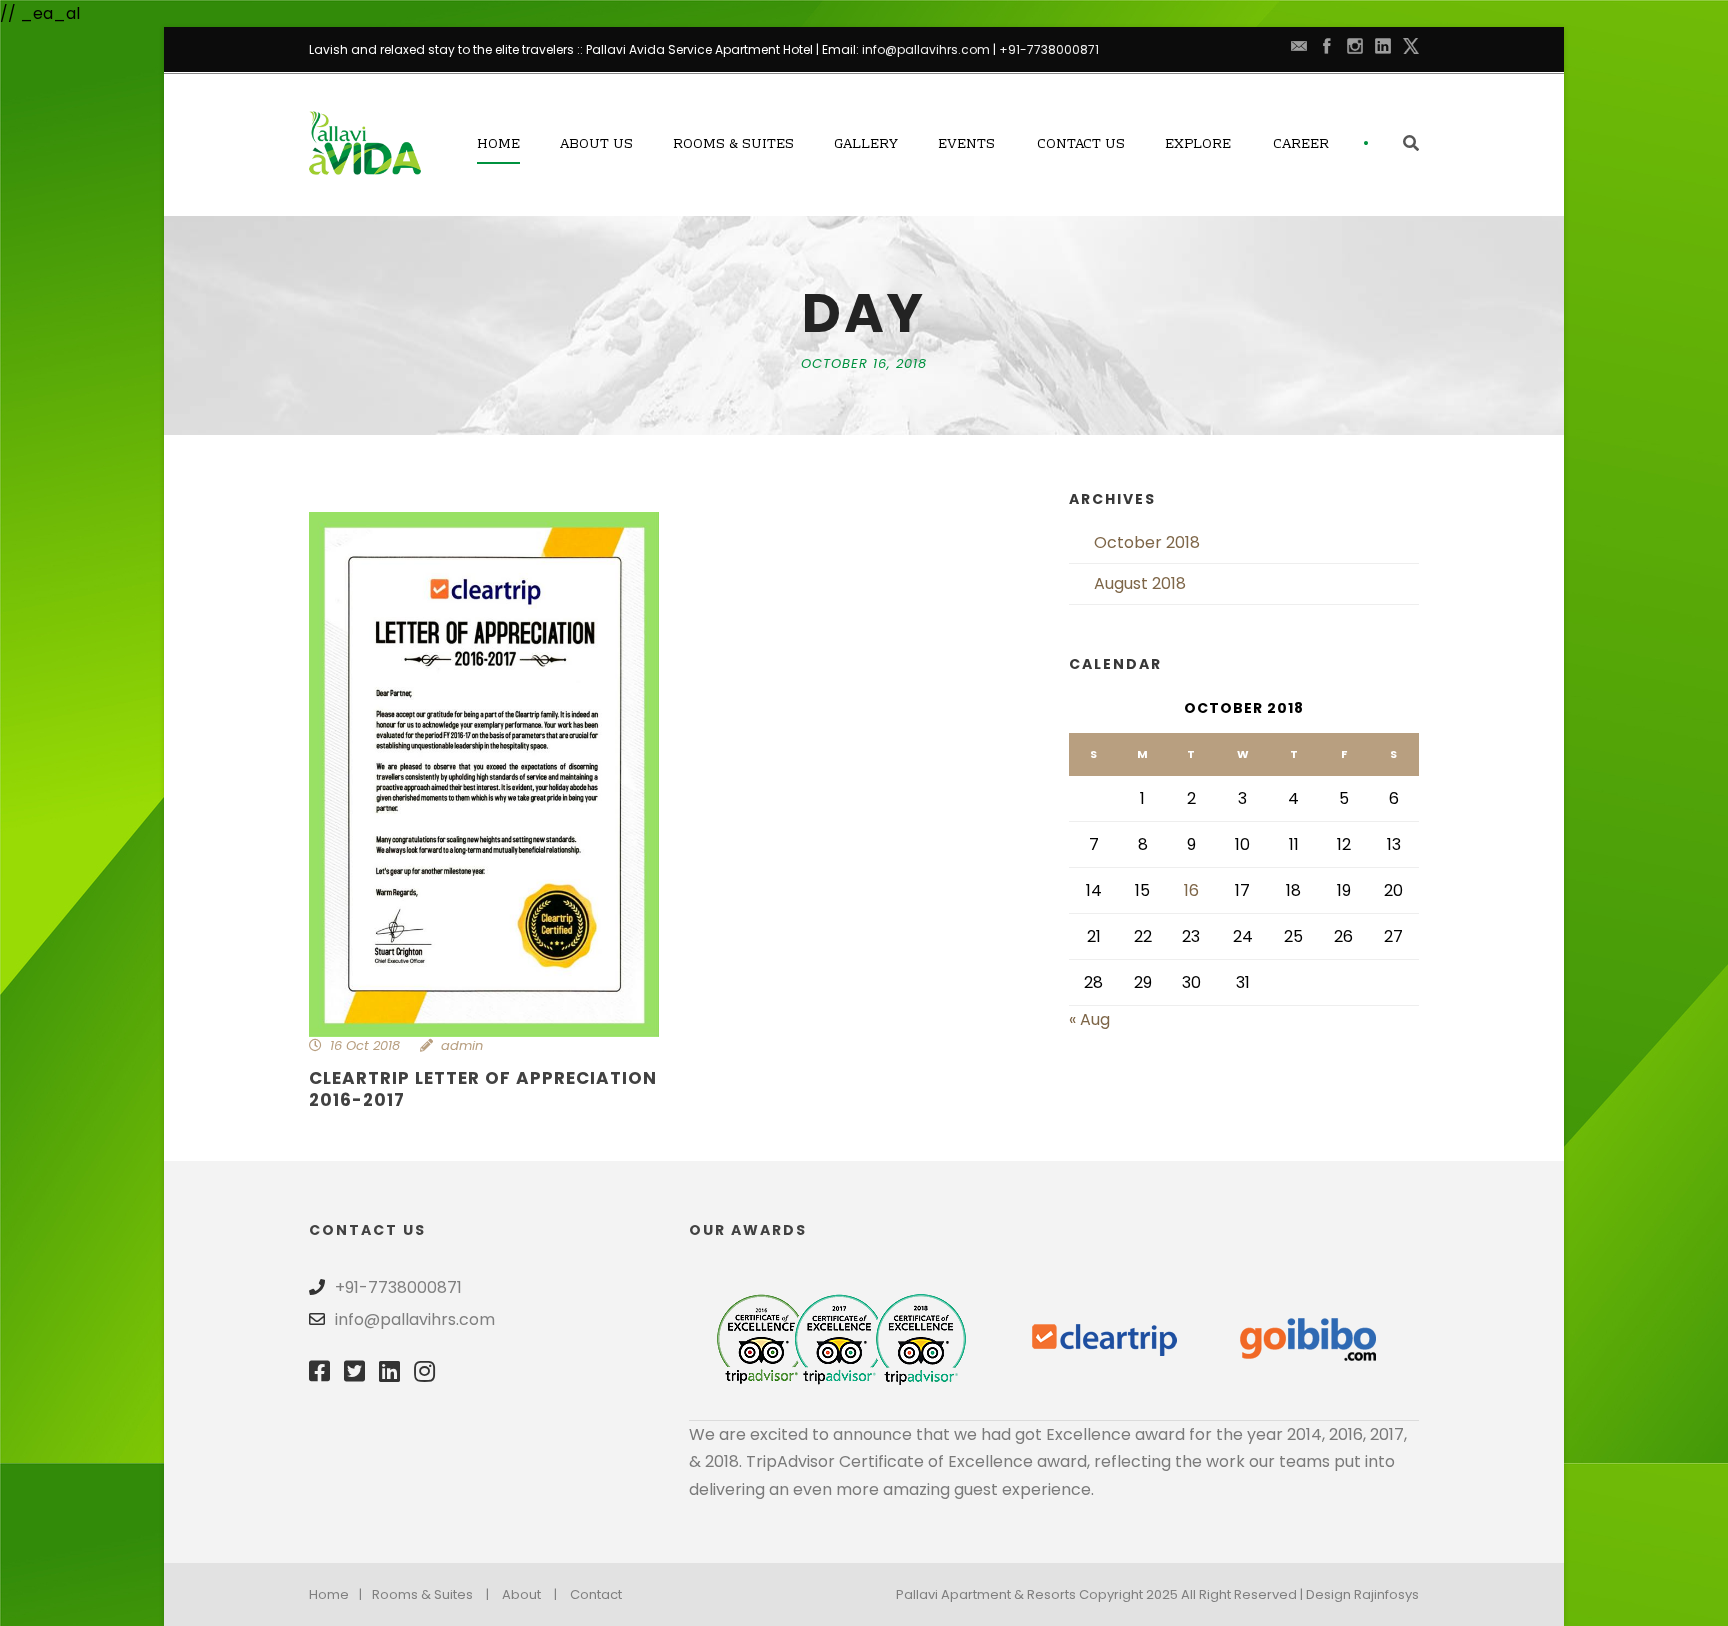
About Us (596, 145)
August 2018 (1140, 583)
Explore (1198, 145)
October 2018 (1147, 542)
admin (462, 1045)
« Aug (1089, 1019)
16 (1191, 890)
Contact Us (1081, 145)
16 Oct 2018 (365, 1045)
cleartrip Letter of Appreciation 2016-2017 (483, 1089)
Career (1301, 145)
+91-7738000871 (1049, 49)
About (521, 1594)
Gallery (866, 145)
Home (498, 145)
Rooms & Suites (733, 145)
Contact (596, 1594)
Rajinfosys (1386, 1594)
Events (966, 145)
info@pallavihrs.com (926, 49)
